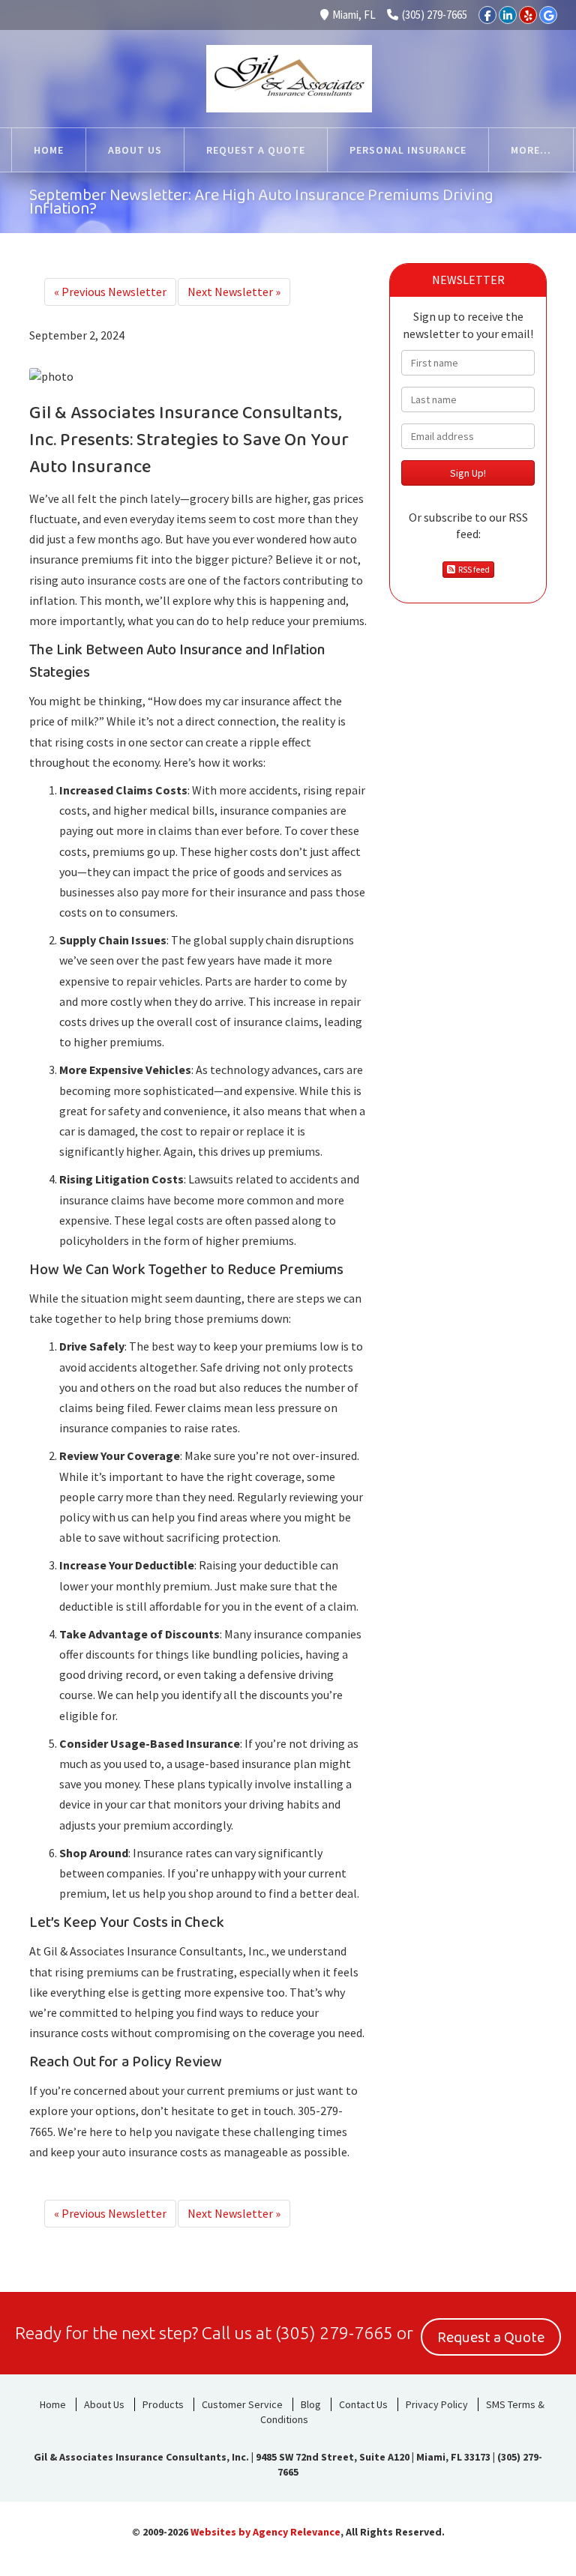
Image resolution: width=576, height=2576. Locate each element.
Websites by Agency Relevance (265, 2532)
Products (163, 2404)
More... (531, 150)
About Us (104, 2404)
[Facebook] (487, 15)
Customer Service (242, 2404)
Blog (311, 2404)
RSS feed (472, 569)
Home (53, 2404)
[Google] (548, 15)
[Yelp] (528, 15)
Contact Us (363, 2404)
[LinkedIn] (508, 15)
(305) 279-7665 (435, 15)
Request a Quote (491, 2338)
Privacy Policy (437, 2404)
